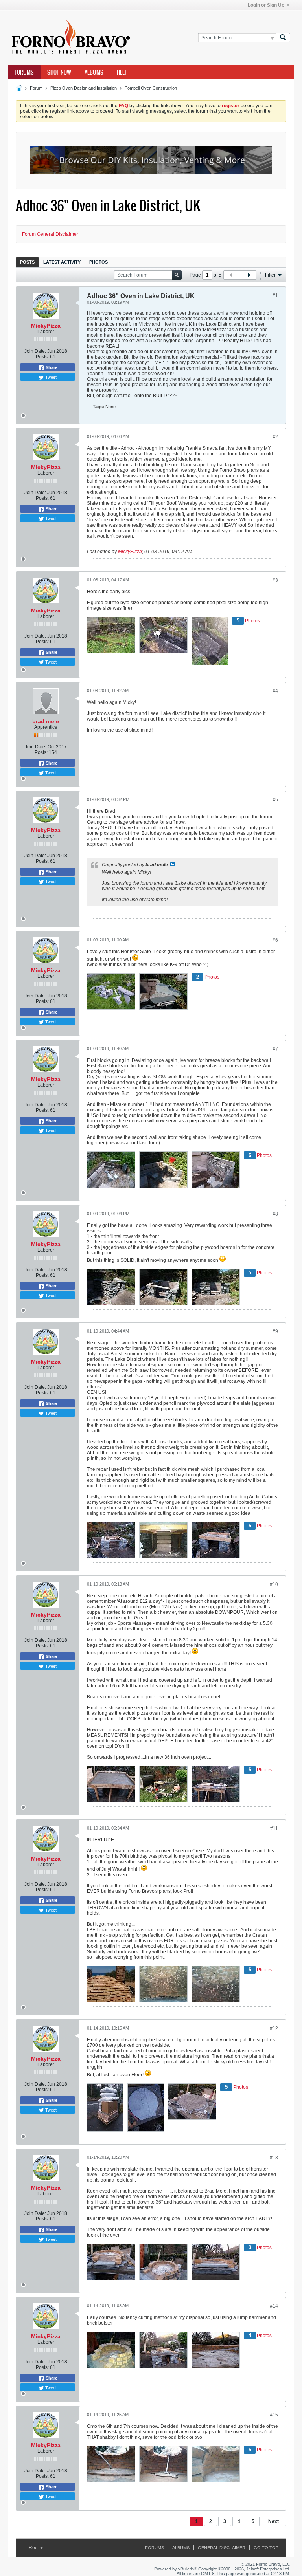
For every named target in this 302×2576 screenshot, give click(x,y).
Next (273, 2521)
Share (51, 367)
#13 (274, 2158)
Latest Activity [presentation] (62, 262)
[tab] (27, 262)
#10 (274, 1584)
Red (34, 2548)
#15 (274, 2415)
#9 (275, 1331)
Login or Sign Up (266, 5)
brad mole (46, 721)
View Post (173, 864)
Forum (36, 88)
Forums (24, 72)
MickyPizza (46, 326)
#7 (275, 1049)
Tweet (50, 377)
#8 (275, 1214)
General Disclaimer (222, 2548)
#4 (275, 691)
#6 (275, 940)
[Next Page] (249, 275)
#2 (275, 437)
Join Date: (35, 351)
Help (122, 72)
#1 (275, 295)
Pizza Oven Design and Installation (84, 88)
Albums (94, 72)
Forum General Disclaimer (50, 234)
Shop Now (59, 72)
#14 (274, 2306)
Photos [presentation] (99, 262)
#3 (275, 580)
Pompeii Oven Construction (151, 88)
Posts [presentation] (27, 262)
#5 (275, 800)
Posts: (42, 357)
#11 (274, 1828)
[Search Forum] (283, 38)
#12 (274, 2028)
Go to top (266, 2548)
